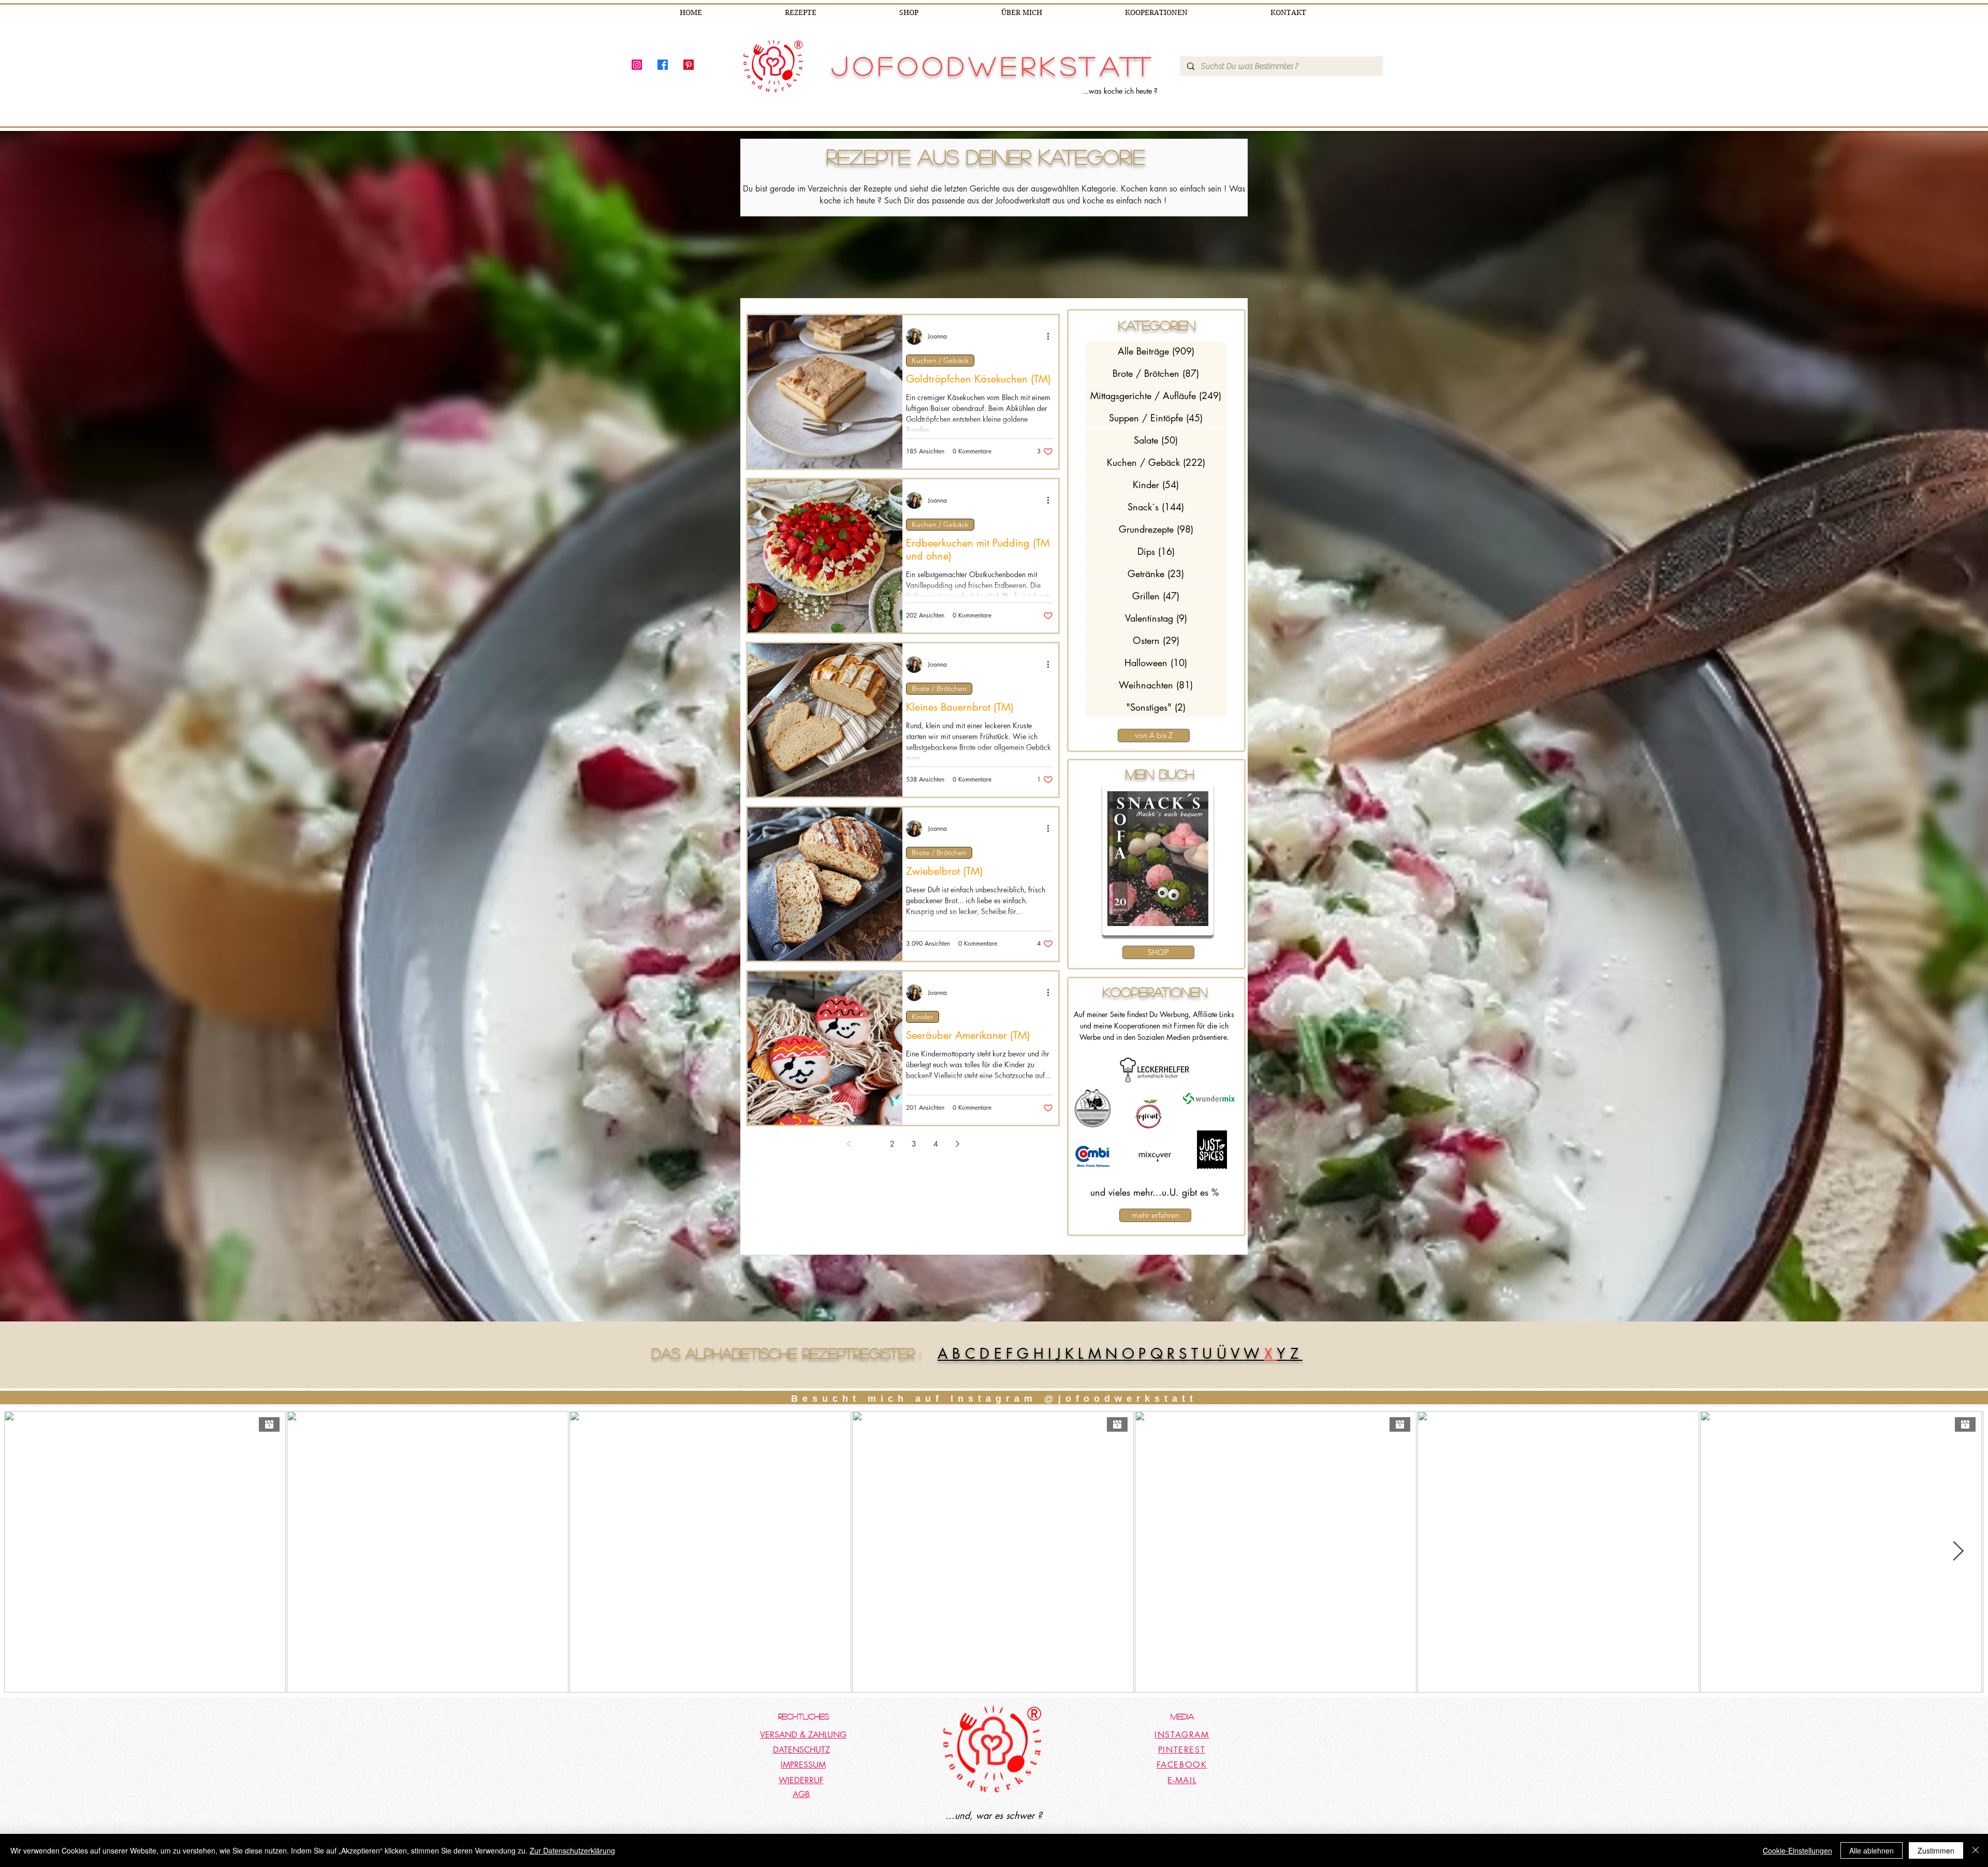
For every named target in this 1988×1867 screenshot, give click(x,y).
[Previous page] (849, 1144)
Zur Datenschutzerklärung (572, 1850)
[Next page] (957, 1144)
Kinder (923, 1017)
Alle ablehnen (1872, 1850)
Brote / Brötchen (939, 688)
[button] (1153, 859)
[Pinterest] (689, 65)
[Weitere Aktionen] (1051, 336)
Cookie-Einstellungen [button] (1797, 1850)
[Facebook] (663, 65)
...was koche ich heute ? (1120, 91)
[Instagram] (637, 65)
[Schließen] (1976, 1850)
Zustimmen (1936, 1850)
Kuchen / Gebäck (940, 360)
